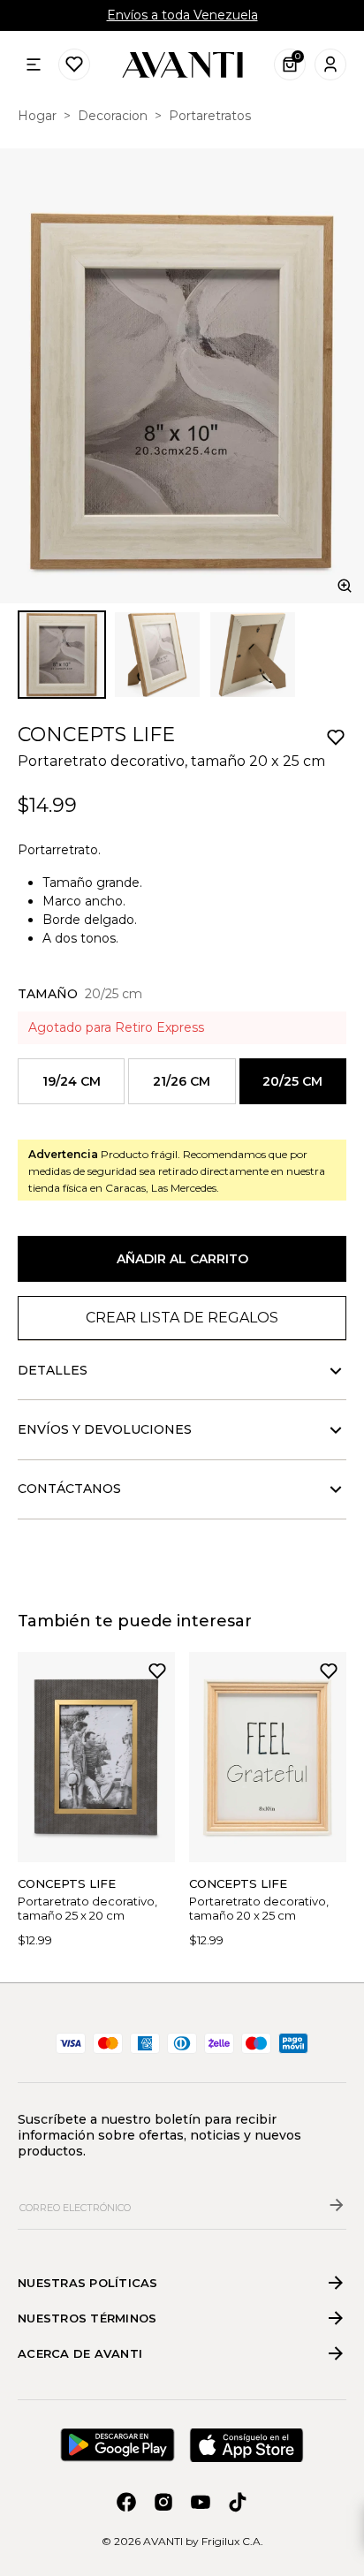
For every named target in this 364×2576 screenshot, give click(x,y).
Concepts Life (96, 735)
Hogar (37, 116)
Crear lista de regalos (182, 1318)
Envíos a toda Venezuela (182, 15)
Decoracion (113, 116)
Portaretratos (210, 116)
